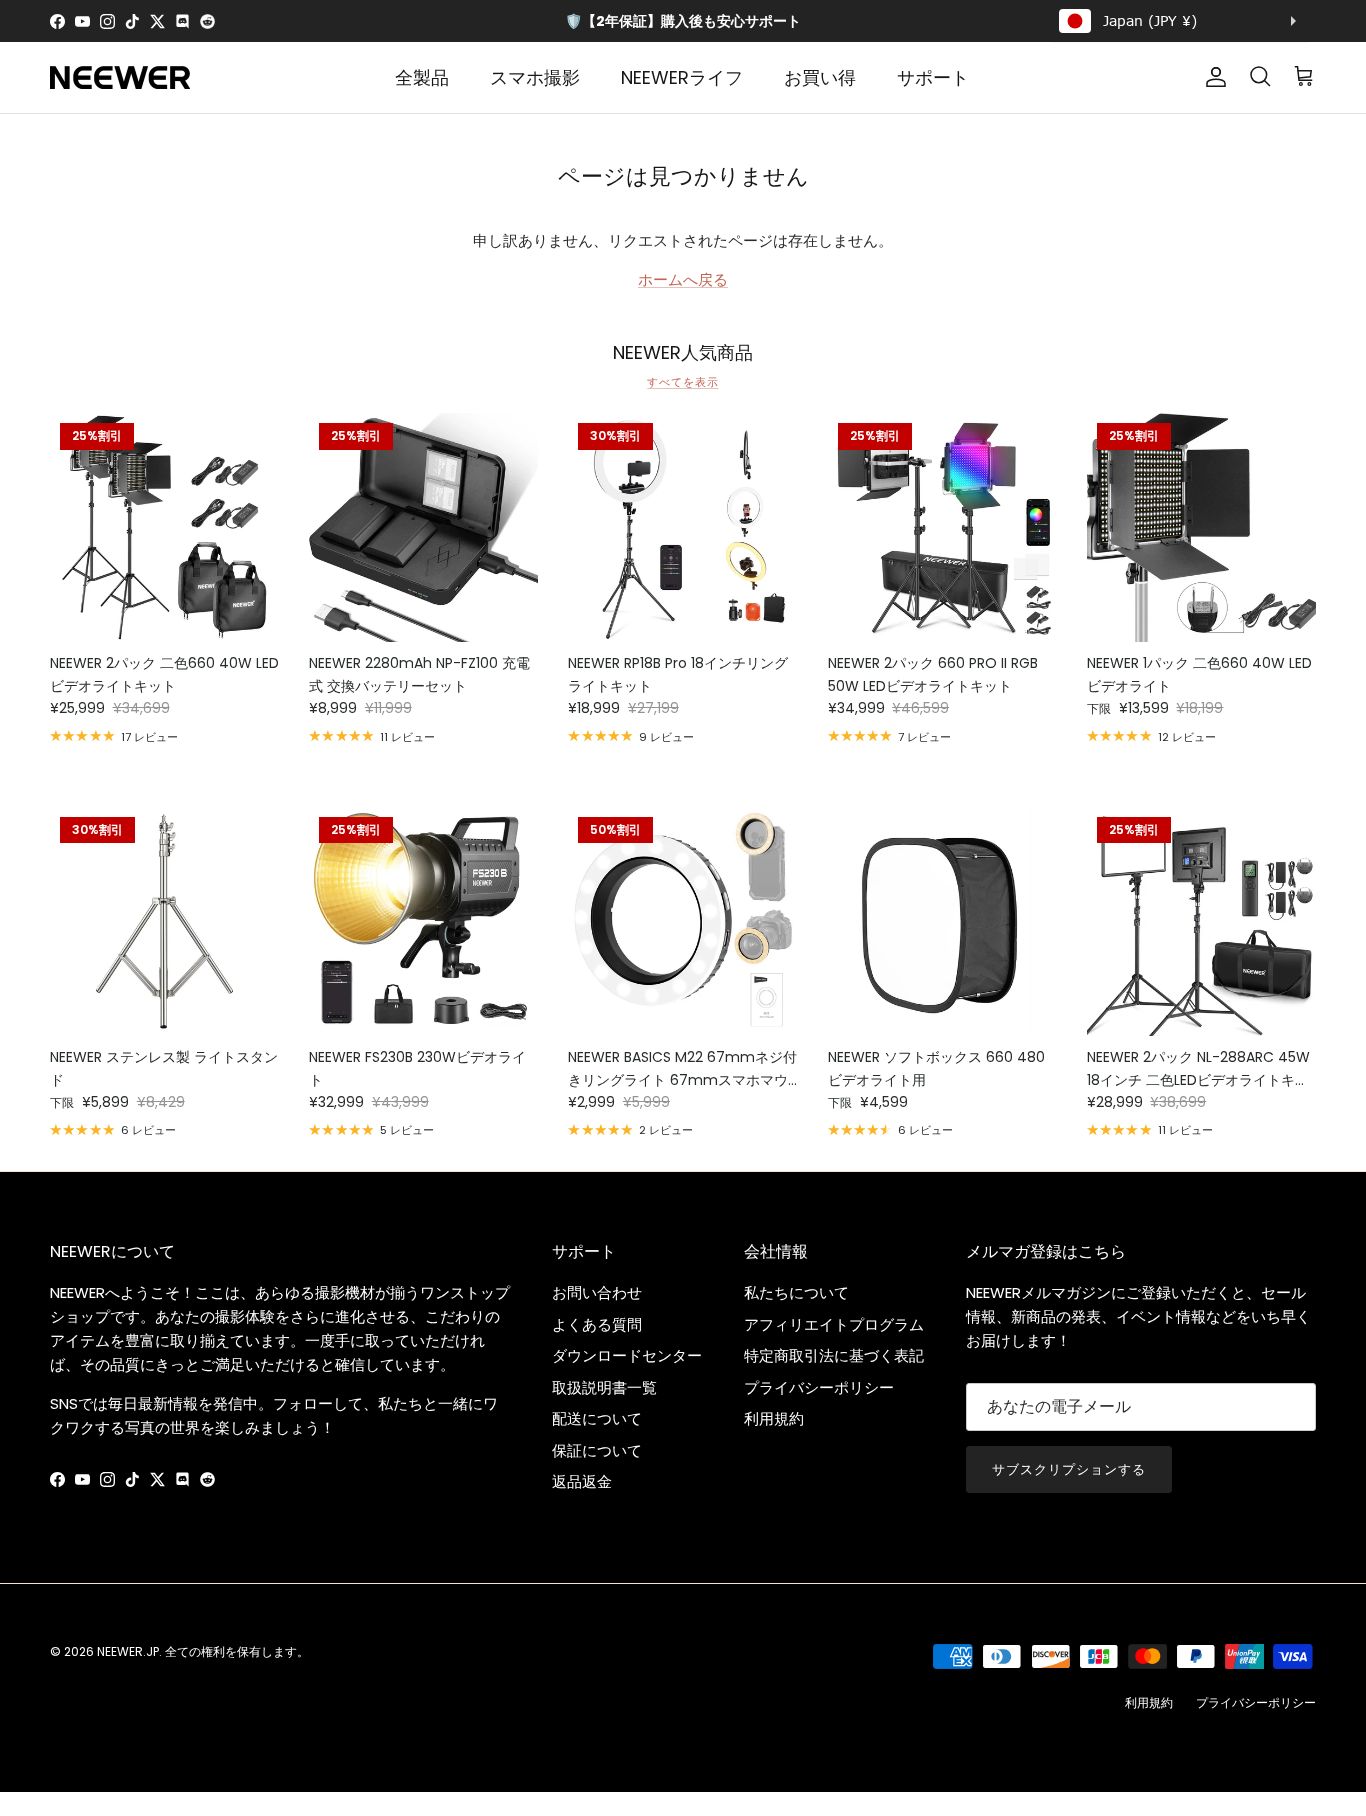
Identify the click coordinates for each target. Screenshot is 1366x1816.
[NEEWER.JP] (120, 77)
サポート (933, 77)
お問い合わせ (597, 1292)
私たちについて (796, 1292)
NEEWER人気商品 (683, 353)
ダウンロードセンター (627, 1355)
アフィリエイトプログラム (834, 1324)
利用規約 (774, 1418)
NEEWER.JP (128, 1651)
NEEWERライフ (682, 77)
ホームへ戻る (683, 279)
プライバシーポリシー (819, 1387)
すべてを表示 (682, 382)
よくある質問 (597, 1324)
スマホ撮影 (535, 77)
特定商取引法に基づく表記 (834, 1355)
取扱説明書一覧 (604, 1387)
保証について (597, 1450)
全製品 (422, 77)
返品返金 (582, 1481)
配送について (597, 1418)
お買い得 (820, 77)
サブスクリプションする (1069, 1469)
